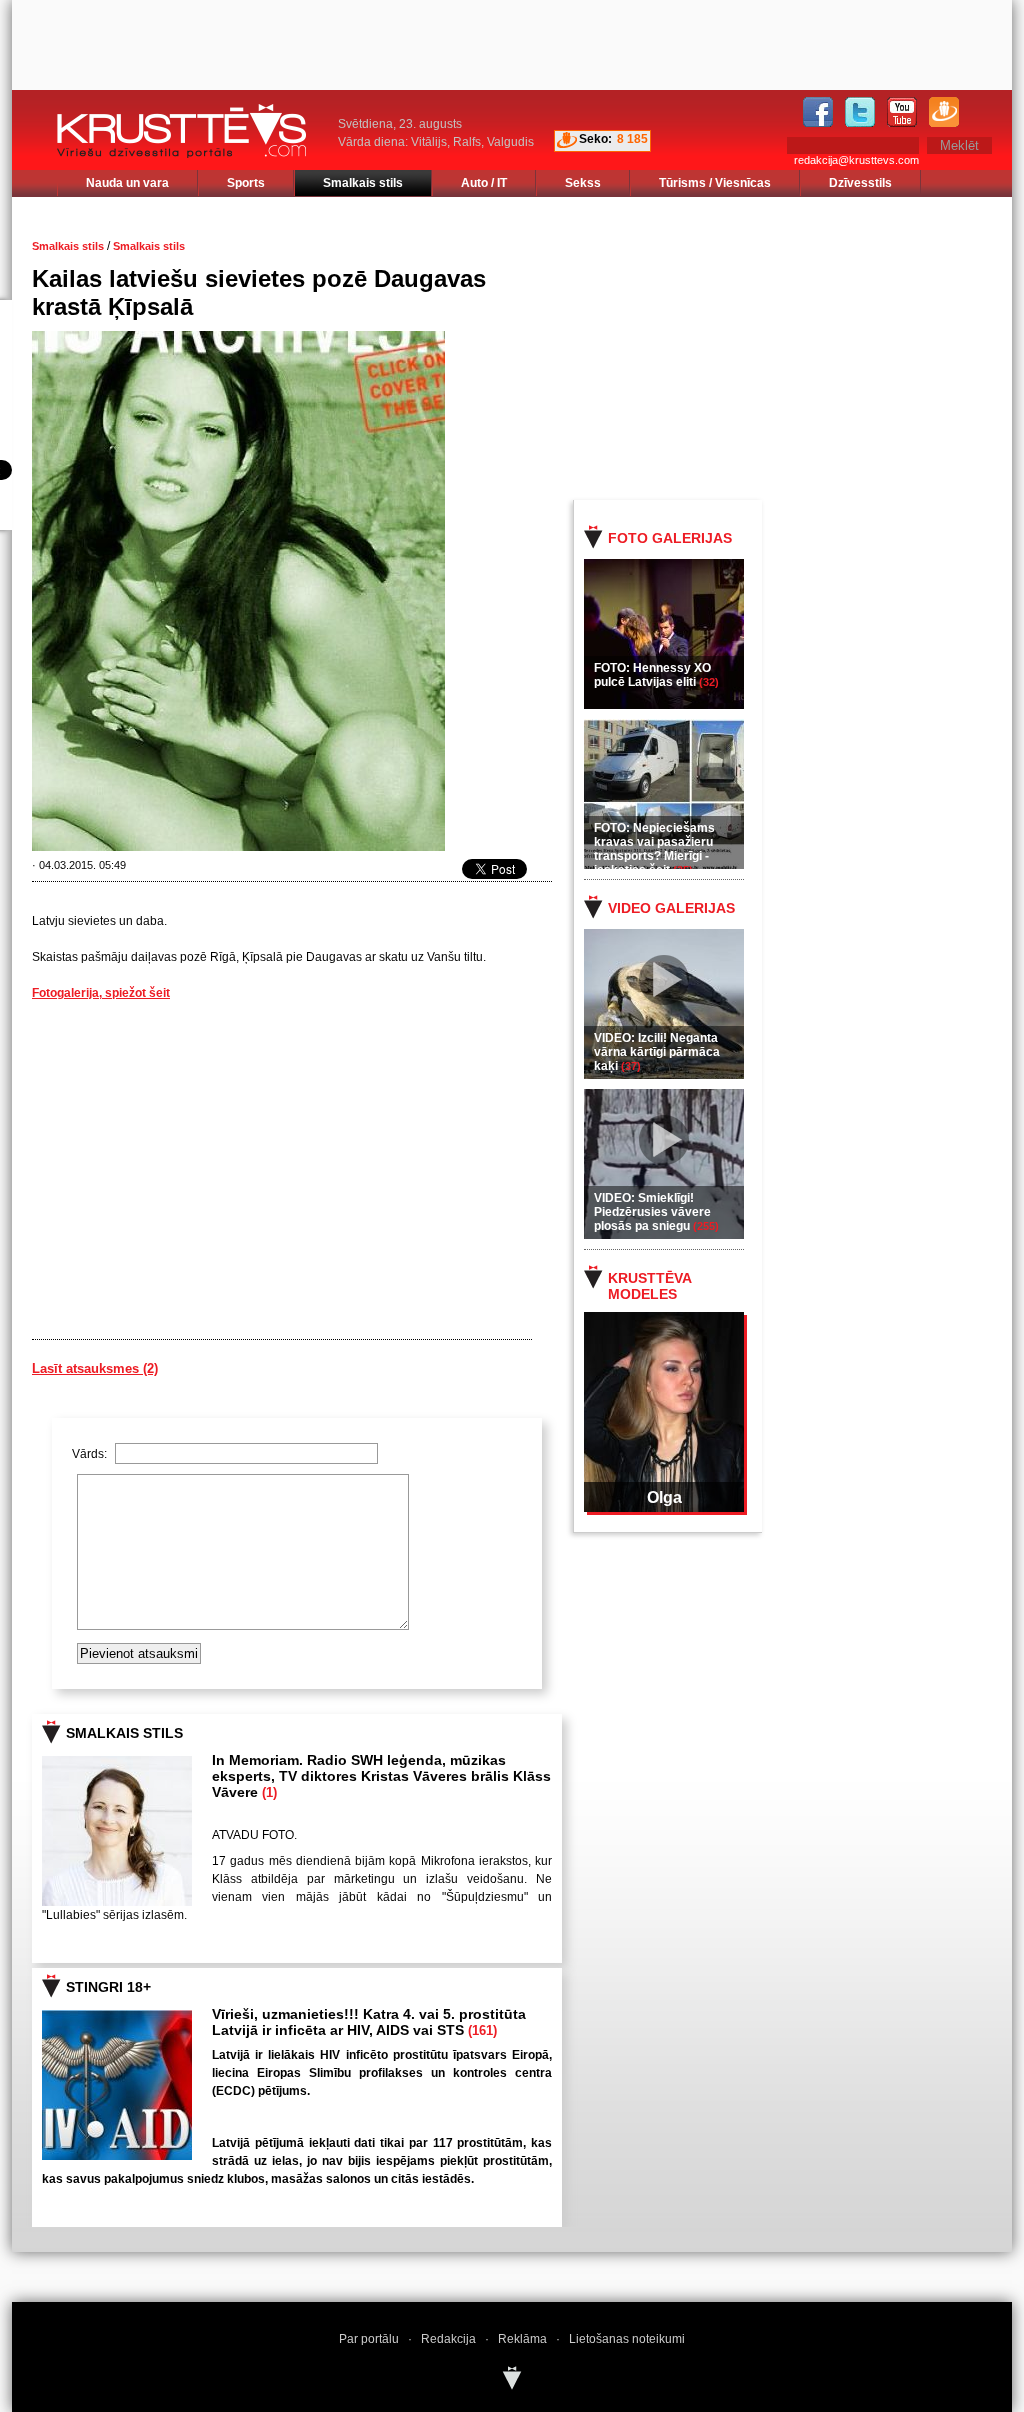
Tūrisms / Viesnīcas (715, 183)
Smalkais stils (363, 183)
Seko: (595, 139)
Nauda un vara (127, 183)
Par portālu (369, 2339)
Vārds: (91, 1454)
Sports (246, 183)
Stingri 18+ (108, 1987)
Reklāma (522, 2339)
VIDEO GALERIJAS (671, 908)
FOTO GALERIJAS (670, 538)
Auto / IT (484, 183)
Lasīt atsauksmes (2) (95, 1368)
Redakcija (448, 2339)
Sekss (583, 183)
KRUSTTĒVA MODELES (649, 1286)
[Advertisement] (811, 347)
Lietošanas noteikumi (627, 2339)
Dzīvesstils (860, 183)
